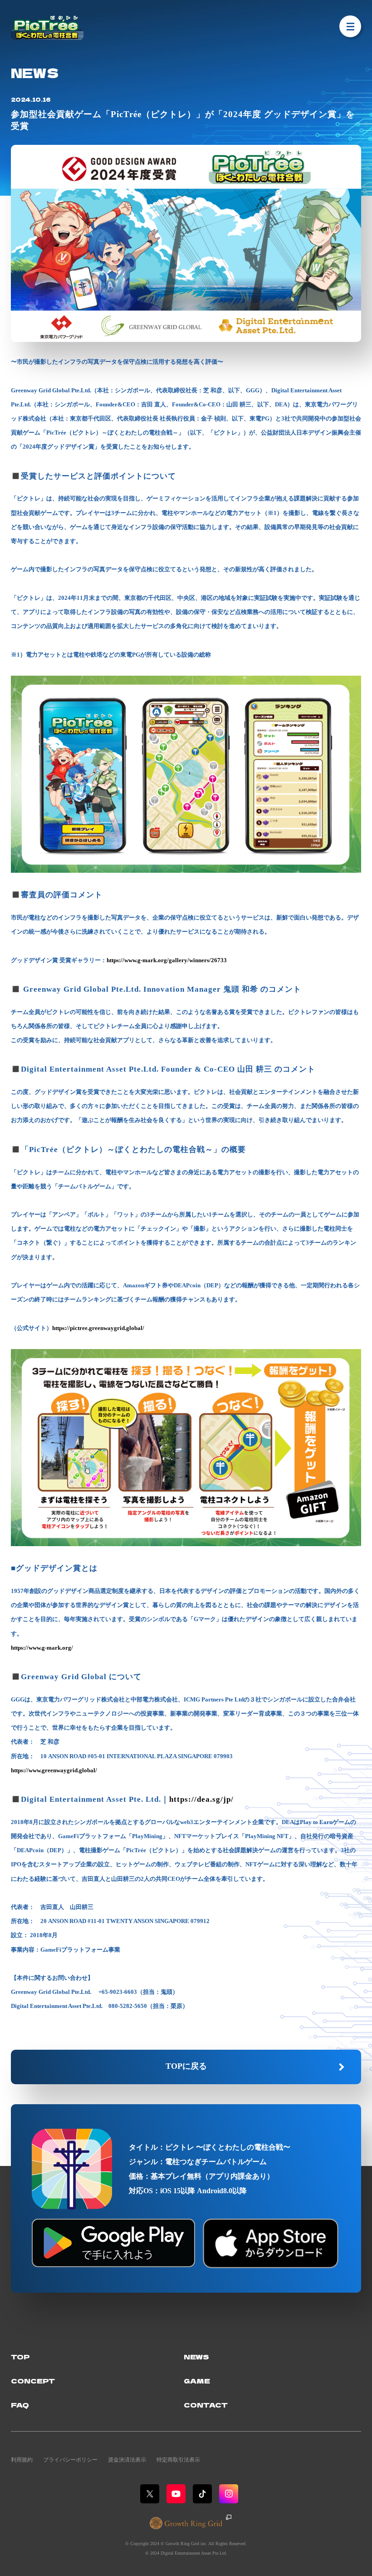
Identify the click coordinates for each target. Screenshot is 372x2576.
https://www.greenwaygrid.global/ (54, 1770)
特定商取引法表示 (178, 2460)
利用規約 (22, 2460)
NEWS (196, 2356)
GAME (197, 2381)
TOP (20, 2356)
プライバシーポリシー (70, 2460)
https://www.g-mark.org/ (42, 1648)
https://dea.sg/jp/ (201, 1799)
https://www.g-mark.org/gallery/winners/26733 (167, 960)
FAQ (20, 2405)
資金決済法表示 (127, 2460)
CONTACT (206, 2405)
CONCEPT (33, 2381)
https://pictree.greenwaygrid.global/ (98, 1328)
